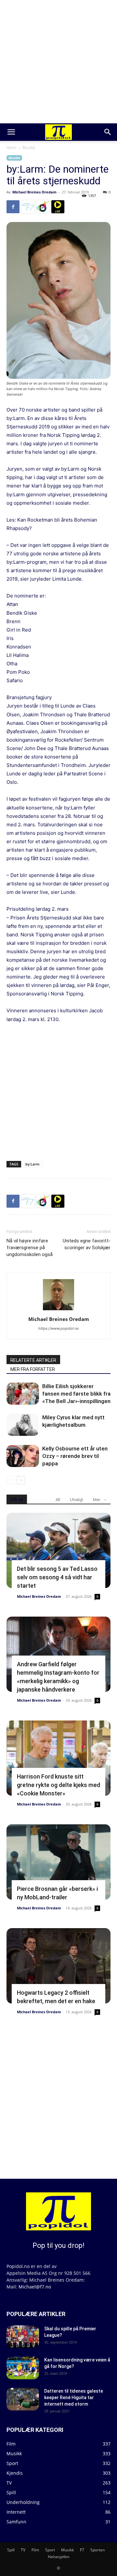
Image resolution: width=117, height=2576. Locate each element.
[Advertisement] (58, 62)
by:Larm (32, 1164)
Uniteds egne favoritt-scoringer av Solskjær (87, 1244)
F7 (82, 2550)
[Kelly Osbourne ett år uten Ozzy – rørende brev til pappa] (23, 1456)
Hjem (11, 148)
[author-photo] (58, 1310)
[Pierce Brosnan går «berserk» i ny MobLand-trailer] (58, 1862)
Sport (50, 2550)
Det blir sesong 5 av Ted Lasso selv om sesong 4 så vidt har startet (57, 1577)
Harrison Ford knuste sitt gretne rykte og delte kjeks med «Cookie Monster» (58, 1785)
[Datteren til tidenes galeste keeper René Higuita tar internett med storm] (23, 2399)
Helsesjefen (58, 2557)
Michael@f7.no (35, 2287)
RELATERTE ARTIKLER (33, 1360)
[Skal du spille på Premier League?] (23, 2337)
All (58, 1500)
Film (35, 2550)
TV (23, 2550)
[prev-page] (11, 1480)
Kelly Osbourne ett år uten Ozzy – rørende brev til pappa (75, 1456)
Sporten (97, 2550)
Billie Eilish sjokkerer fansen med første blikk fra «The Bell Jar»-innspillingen (76, 1394)
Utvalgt (77, 1500)
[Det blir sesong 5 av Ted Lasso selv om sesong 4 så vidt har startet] (58, 1550)
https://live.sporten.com (58, 207)
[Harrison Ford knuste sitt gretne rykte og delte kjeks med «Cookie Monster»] (58, 1758)
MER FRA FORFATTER (33, 1369)
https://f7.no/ (28, 207)
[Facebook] (13, 207)
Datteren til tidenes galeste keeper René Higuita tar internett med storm (74, 2397)
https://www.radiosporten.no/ (43, 207)
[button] (11, 132)
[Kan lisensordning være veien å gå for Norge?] (23, 2368)
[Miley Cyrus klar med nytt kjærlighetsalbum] (23, 1425)
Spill (11, 2550)
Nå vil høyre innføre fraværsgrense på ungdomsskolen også (30, 1248)
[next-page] (21, 1480)
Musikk (29, 148)
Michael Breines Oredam (34, 192)
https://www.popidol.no (59, 1328)
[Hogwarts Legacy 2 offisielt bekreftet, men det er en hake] (58, 1966)
